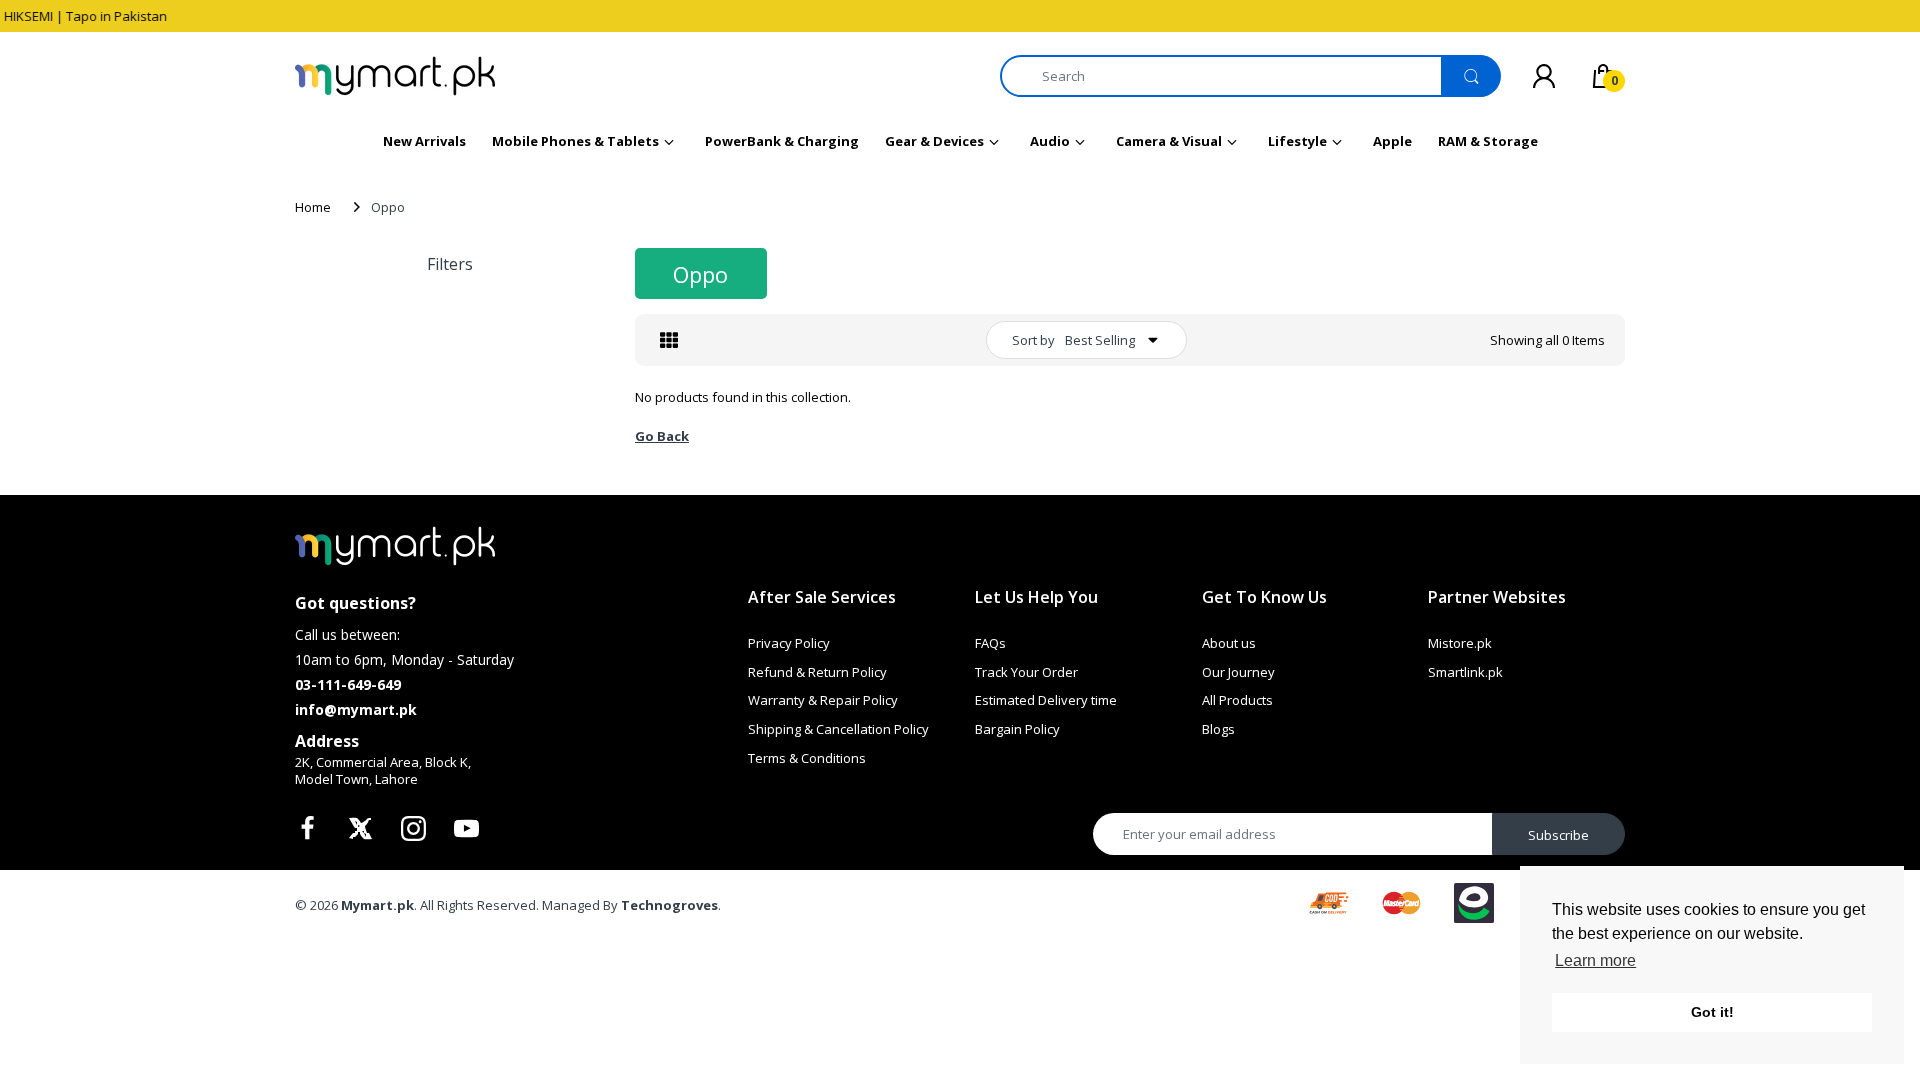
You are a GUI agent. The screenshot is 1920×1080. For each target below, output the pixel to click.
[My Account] (1544, 76)
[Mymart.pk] (395, 76)
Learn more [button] (1595, 960)
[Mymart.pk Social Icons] (310, 834)
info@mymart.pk (356, 709)
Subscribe (1558, 835)
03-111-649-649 (348, 684)
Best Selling (1100, 340)
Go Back (662, 436)
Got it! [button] (1712, 1012)
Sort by (1033, 340)
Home (313, 207)
